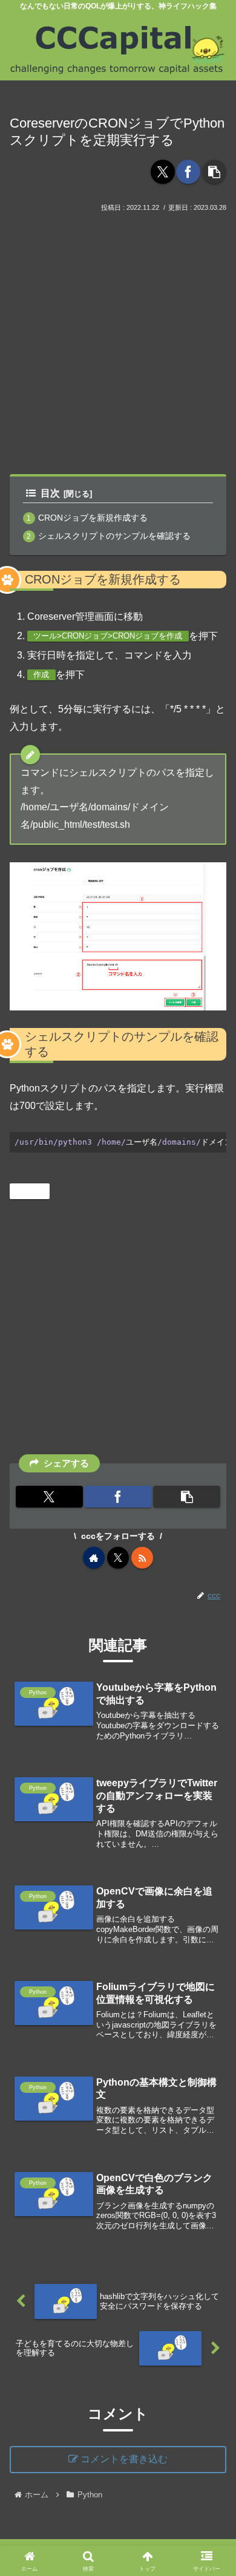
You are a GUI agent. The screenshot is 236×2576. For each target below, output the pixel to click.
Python (34, 1191)
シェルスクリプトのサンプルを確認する (114, 536)
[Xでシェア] (163, 172)
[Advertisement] (118, 339)
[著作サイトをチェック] (94, 1558)
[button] (214, 172)
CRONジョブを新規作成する (93, 518)
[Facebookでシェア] (188, 172)
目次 (50, 493)
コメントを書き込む (124, 2459)
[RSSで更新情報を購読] (142, 1558)
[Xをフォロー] (118, 1558)
